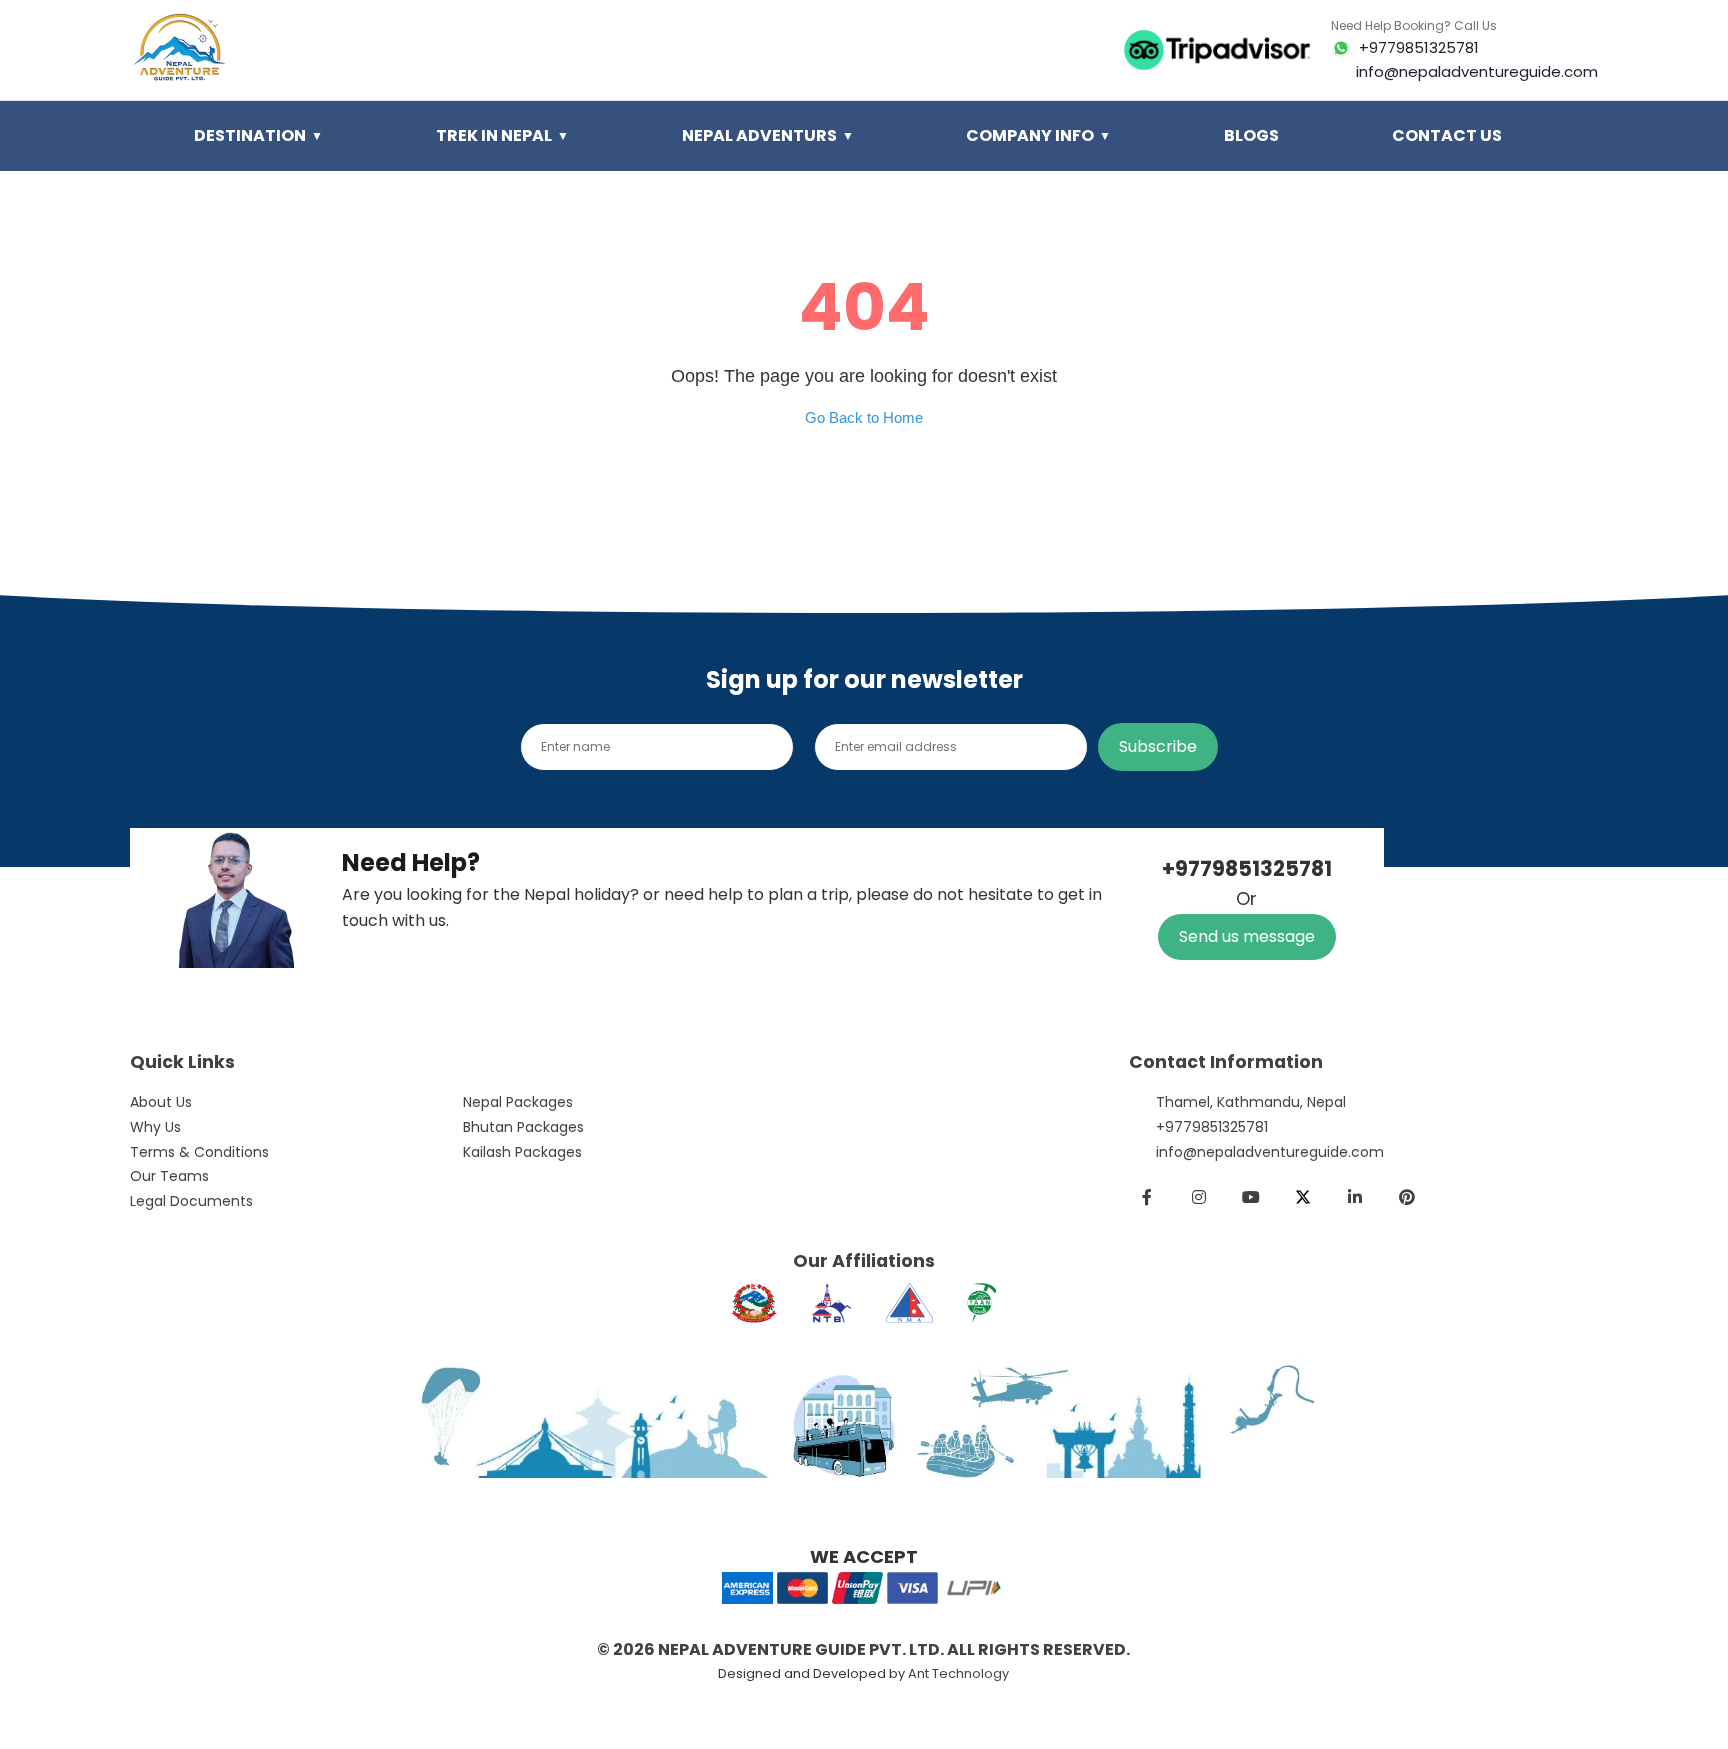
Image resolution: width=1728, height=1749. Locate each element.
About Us (161, 1102)
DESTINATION (258, 135)
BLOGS (1251, 135)
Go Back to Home (864, 417)
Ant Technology (958, 1673)
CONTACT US (1447, 135)
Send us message (1247, 936)
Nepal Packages (518, 1102)
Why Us (155, 1127)
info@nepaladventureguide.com (1270, 1152)
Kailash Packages (522, 1152)
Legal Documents (191, 1201)
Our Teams (169, 1176)
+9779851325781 (1212, 1127)
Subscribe (1158, 746)
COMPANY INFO (1038, 135)
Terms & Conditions (199, 1152)
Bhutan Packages (523, 1127)
